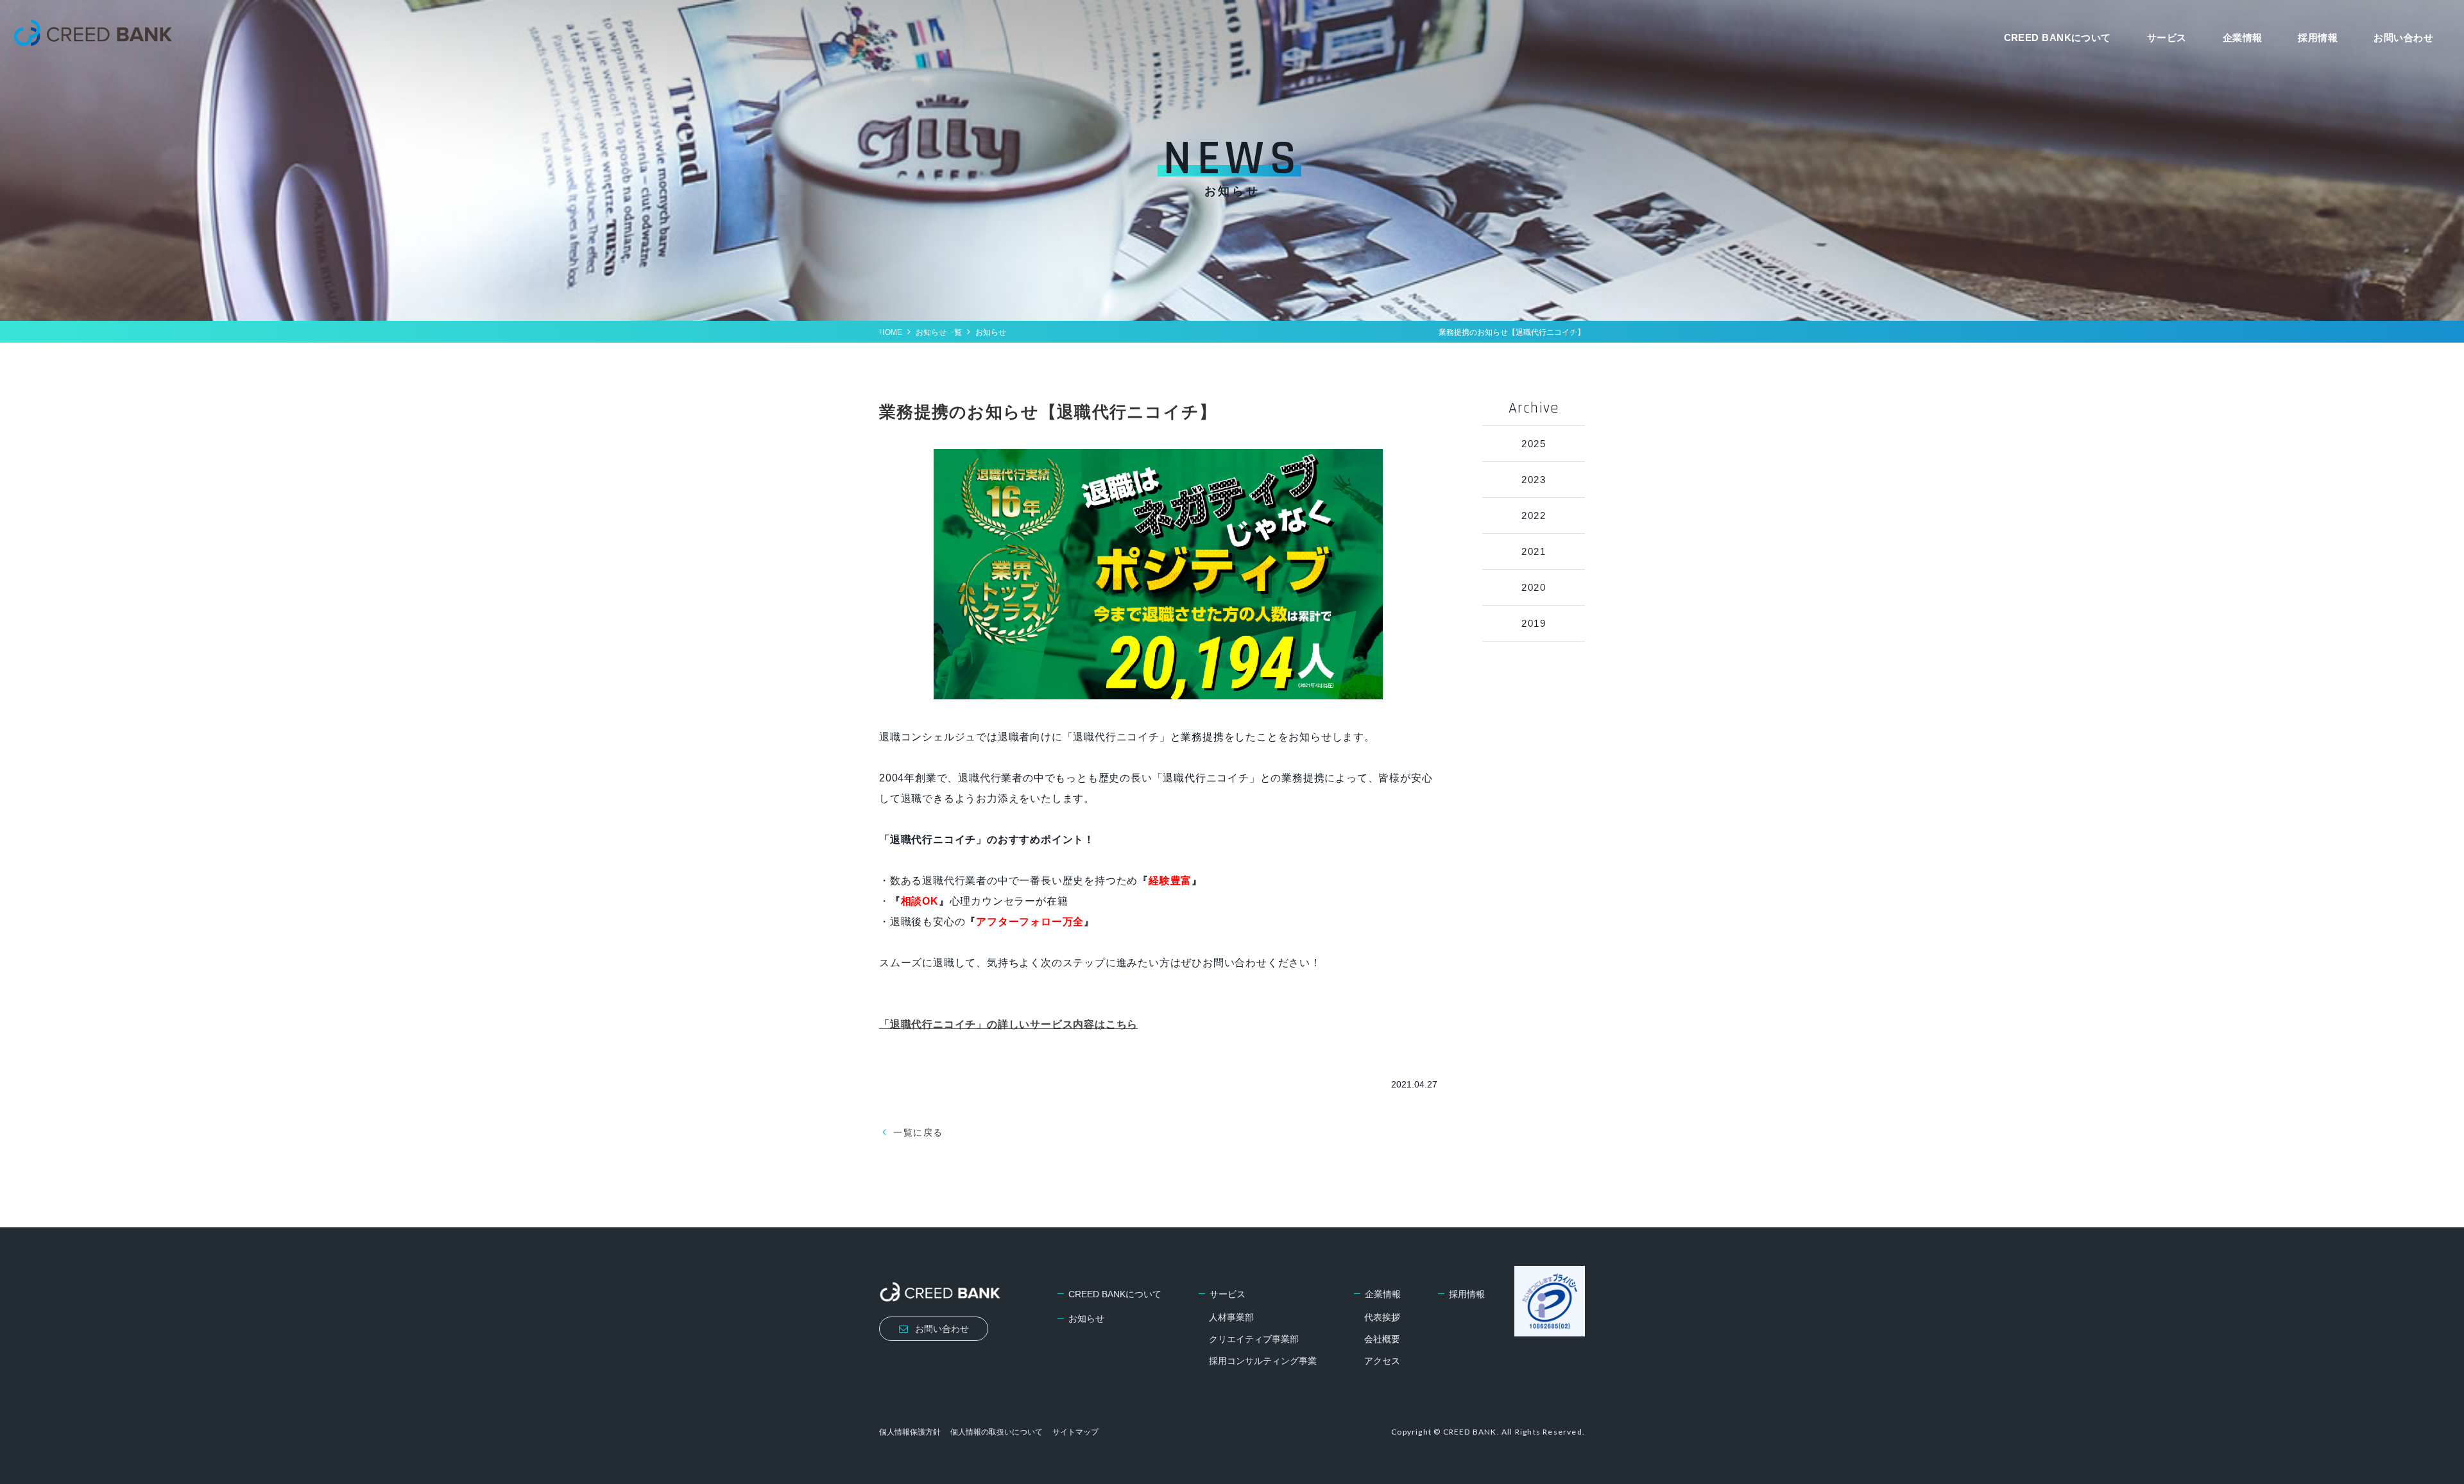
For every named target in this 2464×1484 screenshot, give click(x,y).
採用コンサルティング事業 (1263, 1361)
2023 (1534, 480)
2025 (1534, 444)
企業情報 (2243, 38)
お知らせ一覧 (939, 332)
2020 (1534, 587)
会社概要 (1382, 1339)
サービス (2167, 38)
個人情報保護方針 (910, 1432)
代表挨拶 (1382, 1317)
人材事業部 (1231, 1317)
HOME (891, 332)
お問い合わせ (2403, 38)
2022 (1534, 516)
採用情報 (2318, 38)
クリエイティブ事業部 (1254, 1339)
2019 (1534, 623)
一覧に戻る (918, 1132)
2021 (1534, 551)
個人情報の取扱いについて (997, 1432)
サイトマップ (1075, 1432)
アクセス (1382, 1361)
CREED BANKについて (2058, 38)
